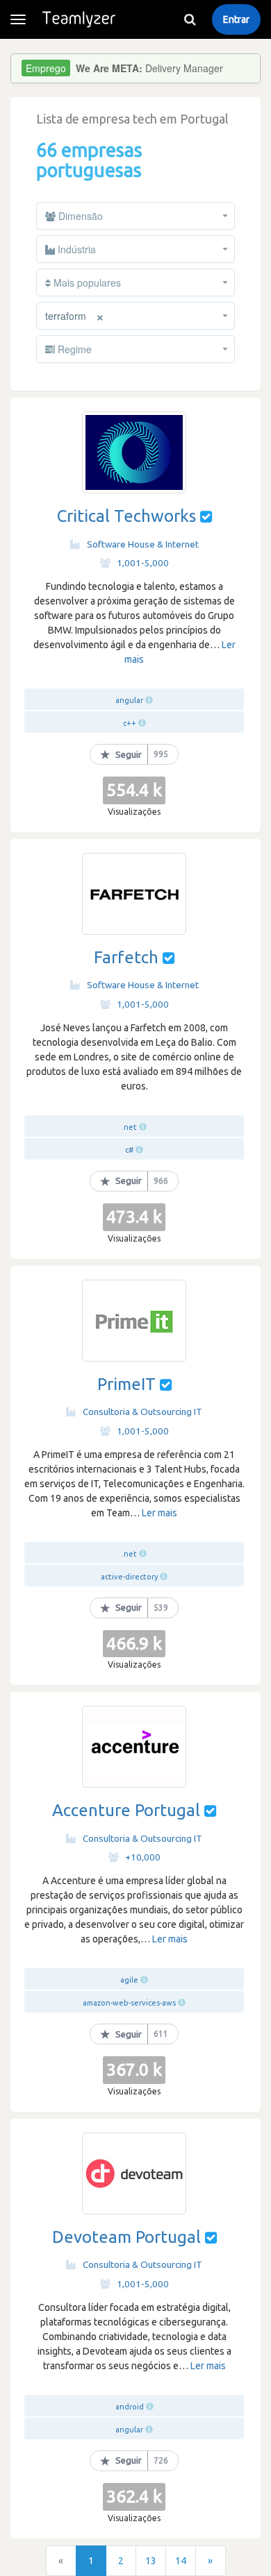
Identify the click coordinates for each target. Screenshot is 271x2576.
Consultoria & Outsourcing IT (142, 1412)
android (130, 2407)
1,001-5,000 (143, 563)
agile (129, 1980)
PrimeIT (126, 1384)
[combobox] (135, 216)
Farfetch (126, 957)
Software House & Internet (143, 544)
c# (129, 1150)
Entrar (236, 19)
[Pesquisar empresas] (190, 19)
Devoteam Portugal (126, 2237)
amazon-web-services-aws (129, 2003)
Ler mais (159, 1513)
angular (129, 700)
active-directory (129, 1577)
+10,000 (143, 1857)
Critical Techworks (126, 516)
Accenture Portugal (126, 1810)
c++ (130, 723)
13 (151, 2561)
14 (181, 2561)
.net (129, 1127)
